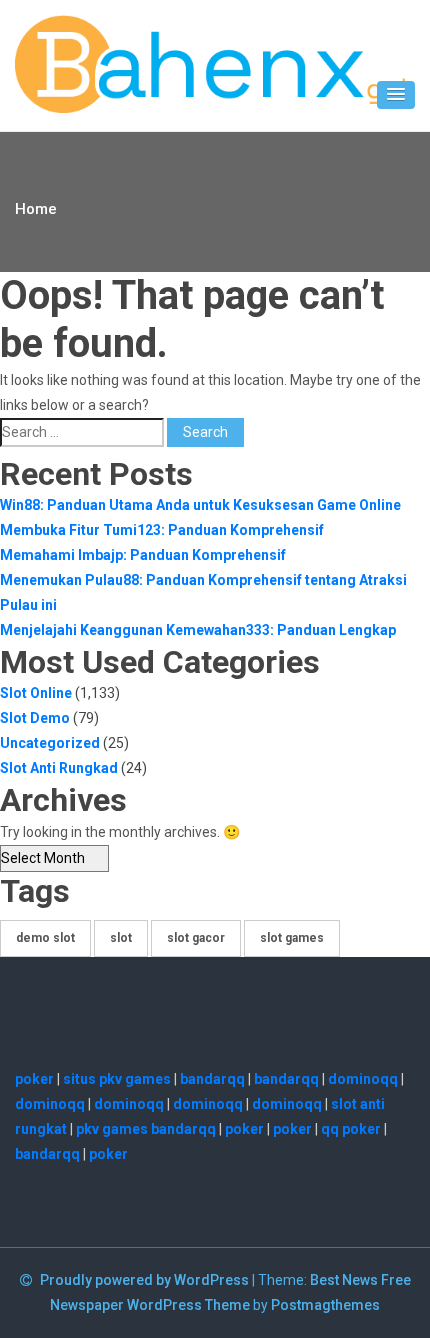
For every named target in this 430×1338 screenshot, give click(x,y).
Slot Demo (35, 718)
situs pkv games (117, 1079)
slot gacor (196, 938)
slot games (292, 938)
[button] (396, 95)
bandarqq (212, 1079)
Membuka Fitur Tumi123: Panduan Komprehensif (162, 530)
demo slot (45, 938)
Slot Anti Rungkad (59, 768)
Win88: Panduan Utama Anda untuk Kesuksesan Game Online (200, 505)
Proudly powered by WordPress (146, 1280)
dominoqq (363, 1079)
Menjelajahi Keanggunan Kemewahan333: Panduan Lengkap (198, 630)
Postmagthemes (325, 1305)
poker (34, 1079)
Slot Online (36, 693)
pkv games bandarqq (146, 1129)
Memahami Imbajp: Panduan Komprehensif (143, 555)
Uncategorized (50, 743)
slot (121, 938)
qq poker (351, 1129)
